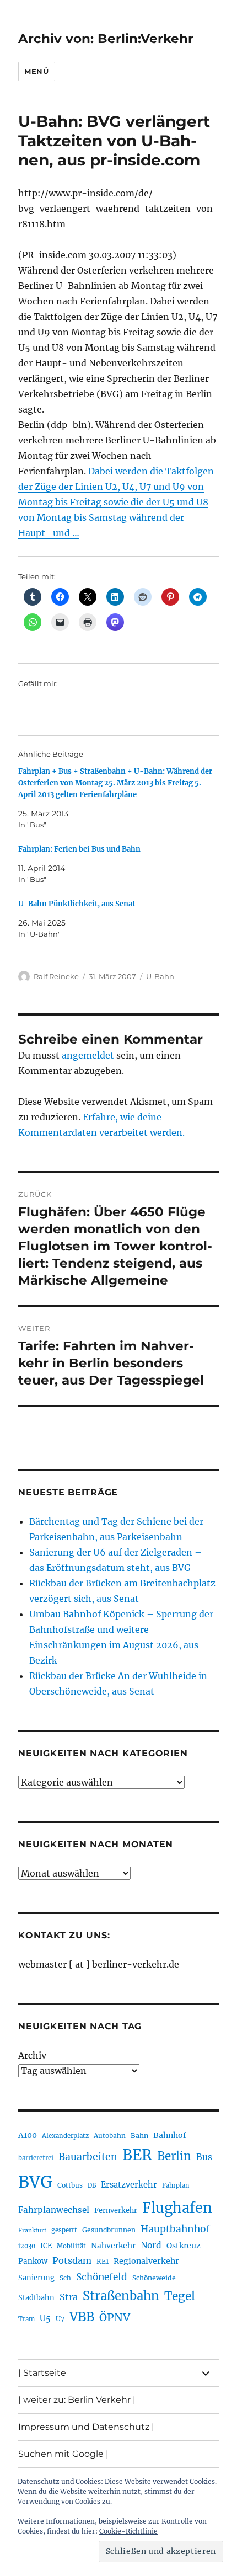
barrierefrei (36, 2158)
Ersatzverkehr (129, 2185)
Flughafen (177, 2208)
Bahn (139, 2136)
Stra (69, 2297)
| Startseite (42, 2373)
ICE (46, 2246)
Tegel (180, 2296)
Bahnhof (170, 2135)
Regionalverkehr (146, 2261)
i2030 (27, 2246)
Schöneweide (154, 2278)
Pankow (33, 2261)
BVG (35, 2182)
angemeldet (88, 1055)
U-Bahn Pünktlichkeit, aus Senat (77, 904)
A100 (28, 2135)
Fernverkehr (116, 2211)
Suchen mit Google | (63, 2454)
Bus (204, 2157)
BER (137, 2155)
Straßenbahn (121, 2296)
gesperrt (64, 2230)
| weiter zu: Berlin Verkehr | (77, 2400)
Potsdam (72, 2260)
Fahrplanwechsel (54, 2210)
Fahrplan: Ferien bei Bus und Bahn (79, 849)
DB (92, 2185)
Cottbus (70, 2185)
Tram (26, 2319)
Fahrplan (176, 2185)
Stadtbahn (36, 2298)
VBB (82, 2317)
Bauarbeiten (88, 2157)
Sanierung (36, 2278)
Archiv (32, 2055)
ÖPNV (115, 2317)
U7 (60, 2319)
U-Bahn (160, 976)
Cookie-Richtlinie (128, 2531)
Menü (36, 71)
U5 (45, 2318)
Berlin (174, 2156)
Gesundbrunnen (109, 2230)
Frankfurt (32, 2230)
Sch (65, 2278)
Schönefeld (102, 2277)
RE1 (103, 2261)
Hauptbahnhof (175, 2229)
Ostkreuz (184, 2246)
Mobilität (71, 2246)
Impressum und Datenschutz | (86, 2427)
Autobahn (110, 2136)
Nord (151, 2245)
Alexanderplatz (65, 2136)
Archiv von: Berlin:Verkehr (106, 39)
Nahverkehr (113, 2246)
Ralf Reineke (56, 976)
